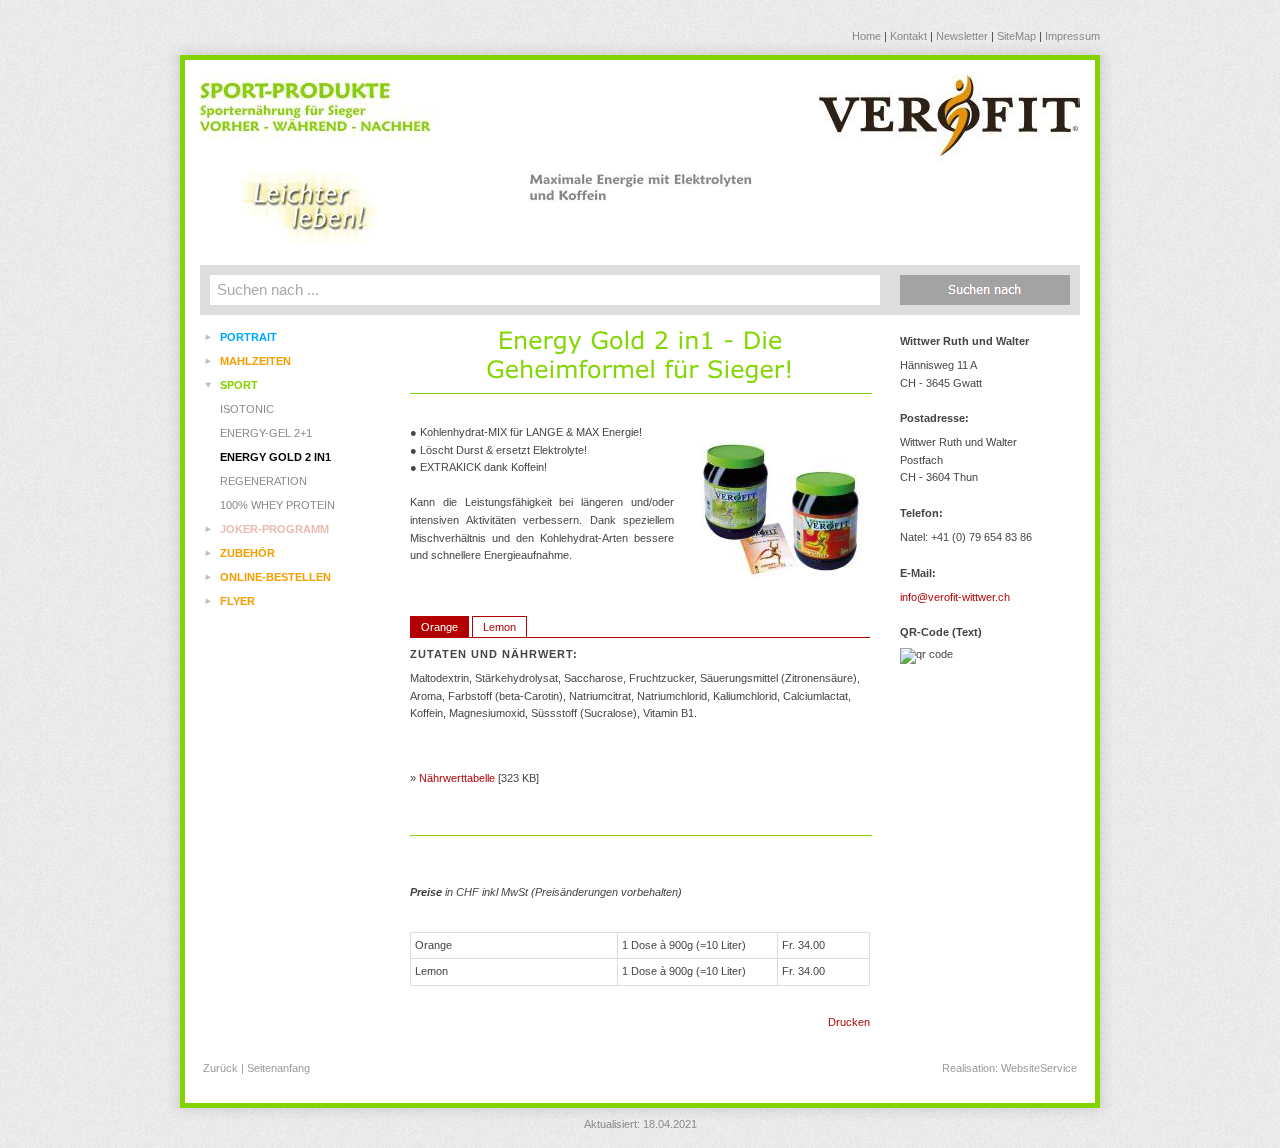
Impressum (1072, 36)
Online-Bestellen (275, 577)
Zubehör (247, 553)
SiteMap (1016, 36)
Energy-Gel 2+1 (266, 433)
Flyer (237, 601)
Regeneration (263, 481)
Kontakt (908, 36)
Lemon (499, 627)
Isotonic (247, 409)
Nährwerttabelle (457, 778)
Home (866, 36)
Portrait (248, 337)
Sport (239, 385)
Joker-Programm (274, 529)
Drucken (849, 1022)
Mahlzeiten (255, 361)
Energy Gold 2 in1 (275, 457)
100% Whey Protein (277, 505)
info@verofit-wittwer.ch (955, 597)
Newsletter (962, 36)
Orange (439, 627)
